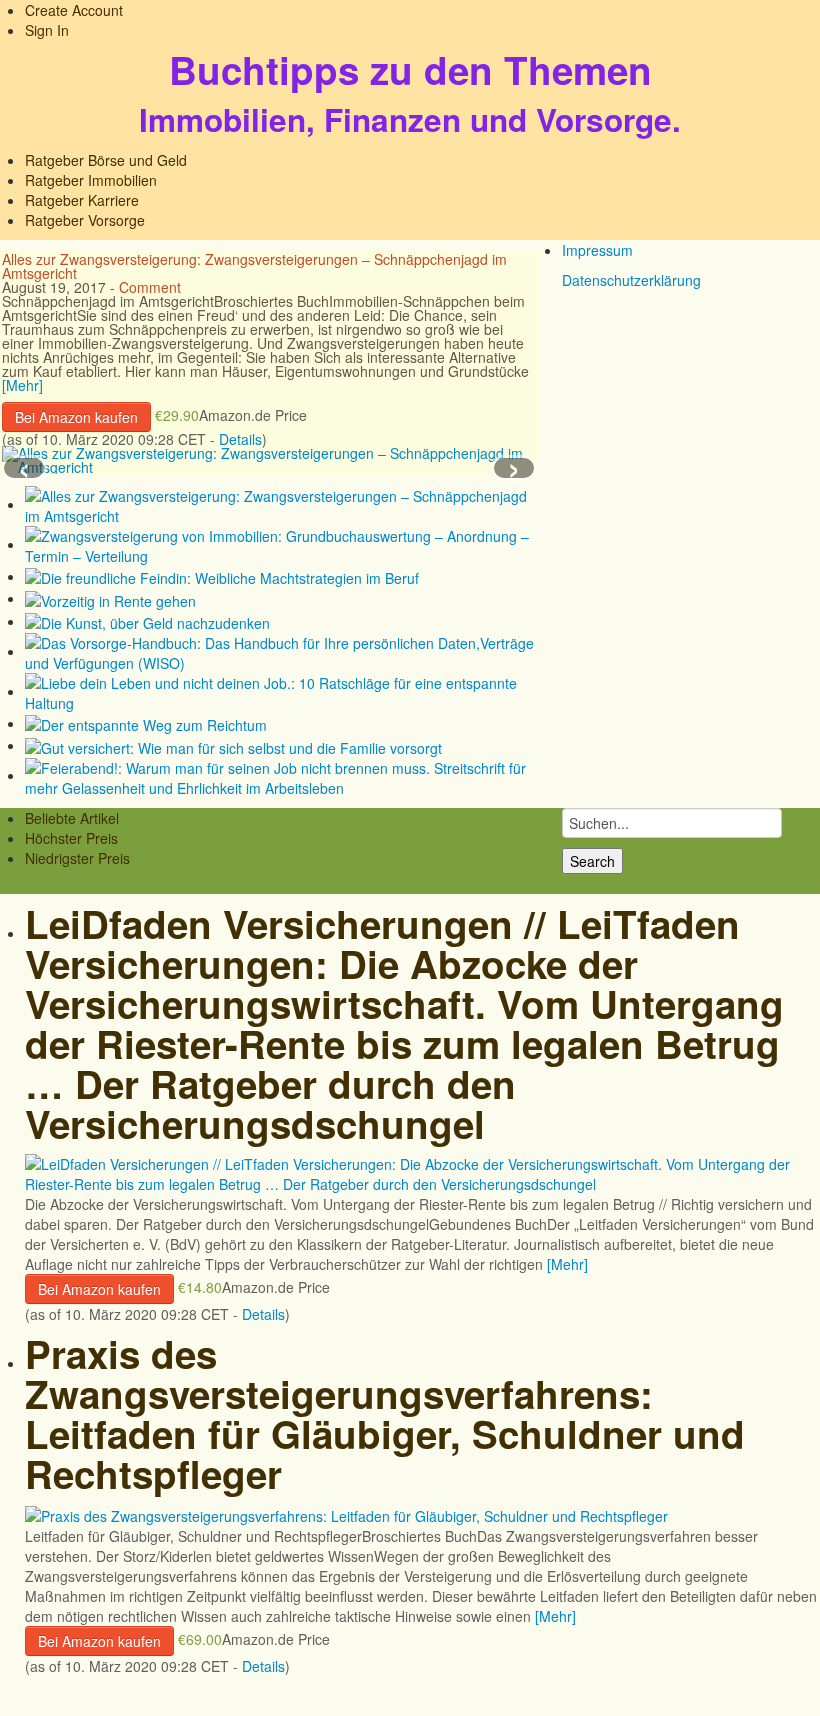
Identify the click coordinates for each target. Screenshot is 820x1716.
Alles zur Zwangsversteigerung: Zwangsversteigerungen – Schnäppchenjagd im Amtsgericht (254, 266)
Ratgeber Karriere (82, 200)
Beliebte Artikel (72, 818)
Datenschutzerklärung (631, 280)
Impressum (597, 250)
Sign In (47, 30)
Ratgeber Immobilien (91, 180)
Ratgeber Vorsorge (85, 220)
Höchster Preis (71, 838)
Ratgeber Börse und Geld (106, 160)
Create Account (74, 10)
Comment (150, 287)
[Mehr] (22, 385)
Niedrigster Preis (77, 858)
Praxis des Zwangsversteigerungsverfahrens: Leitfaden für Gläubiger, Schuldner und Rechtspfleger (385, 1413)
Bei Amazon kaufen (76, 417)
